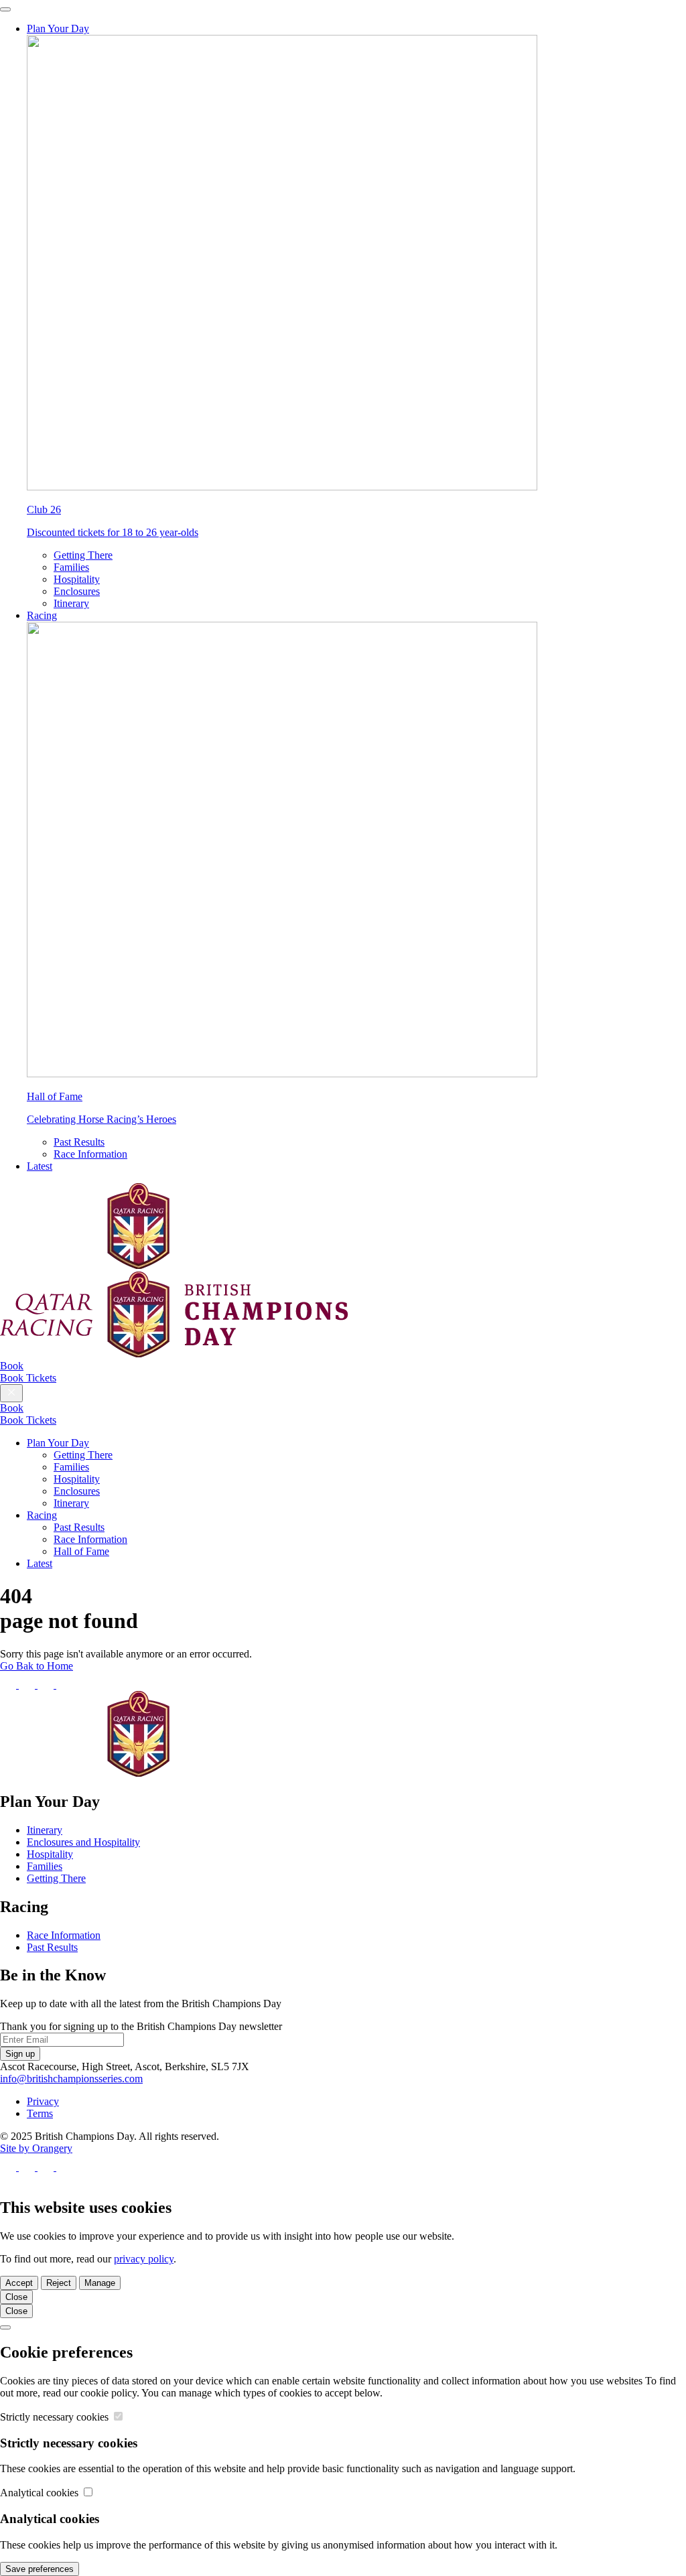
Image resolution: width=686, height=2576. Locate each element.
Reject (59, 2283)
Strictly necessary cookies (56, 2417)
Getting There (83, 555)
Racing (42, 615)
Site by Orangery (36, 2148)
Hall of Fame (81, 1551)
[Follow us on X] (28, 1685)
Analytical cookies (41, 2493)
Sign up (20, 2054)
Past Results (79, 1142)
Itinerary (71, 603)
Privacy (43, 2101)
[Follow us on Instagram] (47, 1685)
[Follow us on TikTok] (64, 1685)
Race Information (90, 1154)
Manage (100, 2283)
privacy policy (144, 2259)
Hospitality (77, 579)
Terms (40, 2113)
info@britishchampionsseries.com (71, 2079)
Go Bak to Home (37, 1666)
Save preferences (40, 2569)
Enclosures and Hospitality (83, 1842)
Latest (40, 1166)
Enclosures (77, 591)
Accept (19, 2283)
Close (16, 2297)
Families (71, 567)
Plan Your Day (58, 28)
